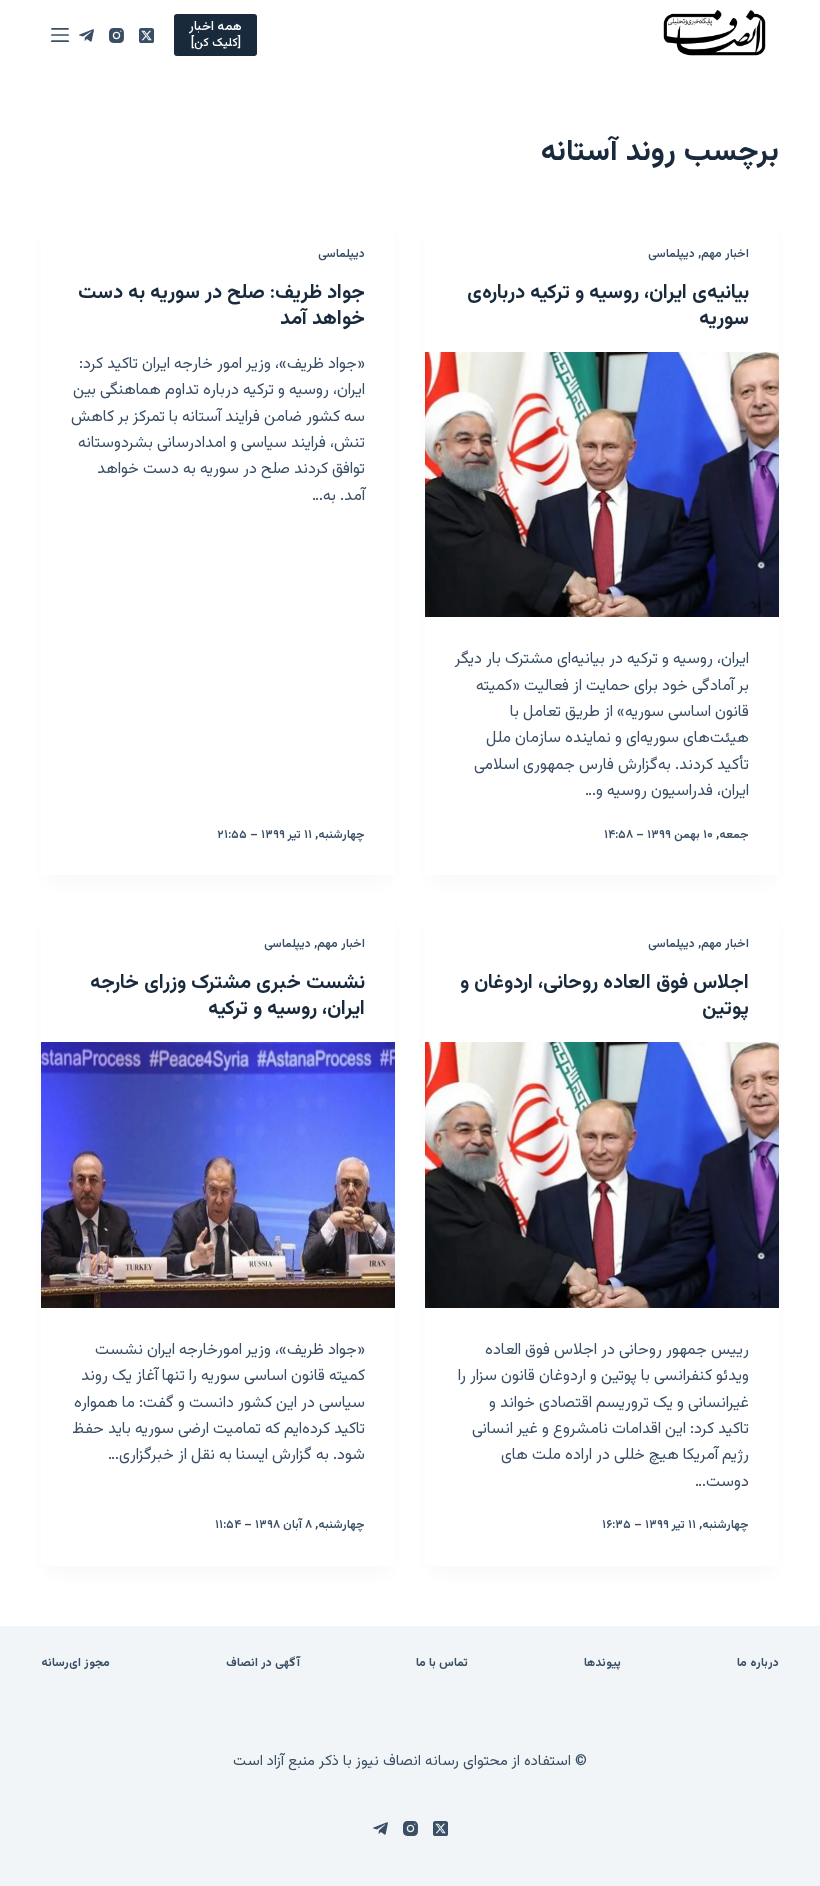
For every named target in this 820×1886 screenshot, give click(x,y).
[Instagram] (116, 35)
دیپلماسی (671, 254)
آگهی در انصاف (263, 1664)
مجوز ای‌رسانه (75, 1664)
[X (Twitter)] (146, 35)
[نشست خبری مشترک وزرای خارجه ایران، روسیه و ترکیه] (218, 1175)
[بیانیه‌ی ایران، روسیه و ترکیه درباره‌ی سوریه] (602, 485)
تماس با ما (442, 1664)
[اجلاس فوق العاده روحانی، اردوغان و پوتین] (602, 1175)
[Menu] (60, 35)
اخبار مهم (725, 254)
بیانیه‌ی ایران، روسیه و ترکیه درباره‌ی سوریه (608, 306)
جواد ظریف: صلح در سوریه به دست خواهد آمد (221, 306)
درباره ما (758, 1664)
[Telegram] (86, 35)
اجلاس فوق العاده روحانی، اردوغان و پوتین (604, 996)
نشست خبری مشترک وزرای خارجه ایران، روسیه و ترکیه (227, 996)
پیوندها (602, 1664)
